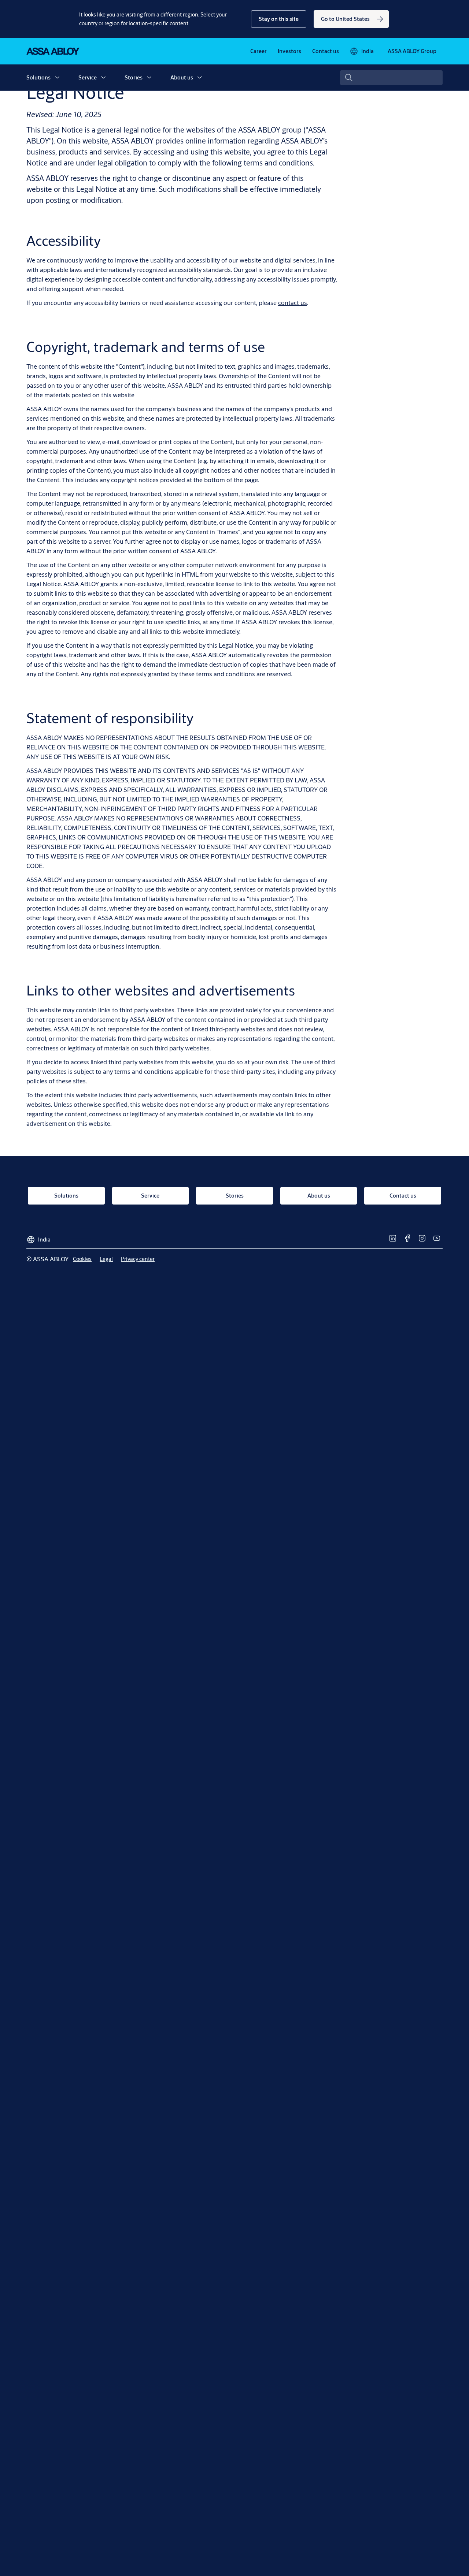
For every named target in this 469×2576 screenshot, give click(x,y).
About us (182, 77)
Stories (134, 77)
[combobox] (391, 78)
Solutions (38, 77)
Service (88, 77)
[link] (351, 19)
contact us (293, 303)
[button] (279, 19)
